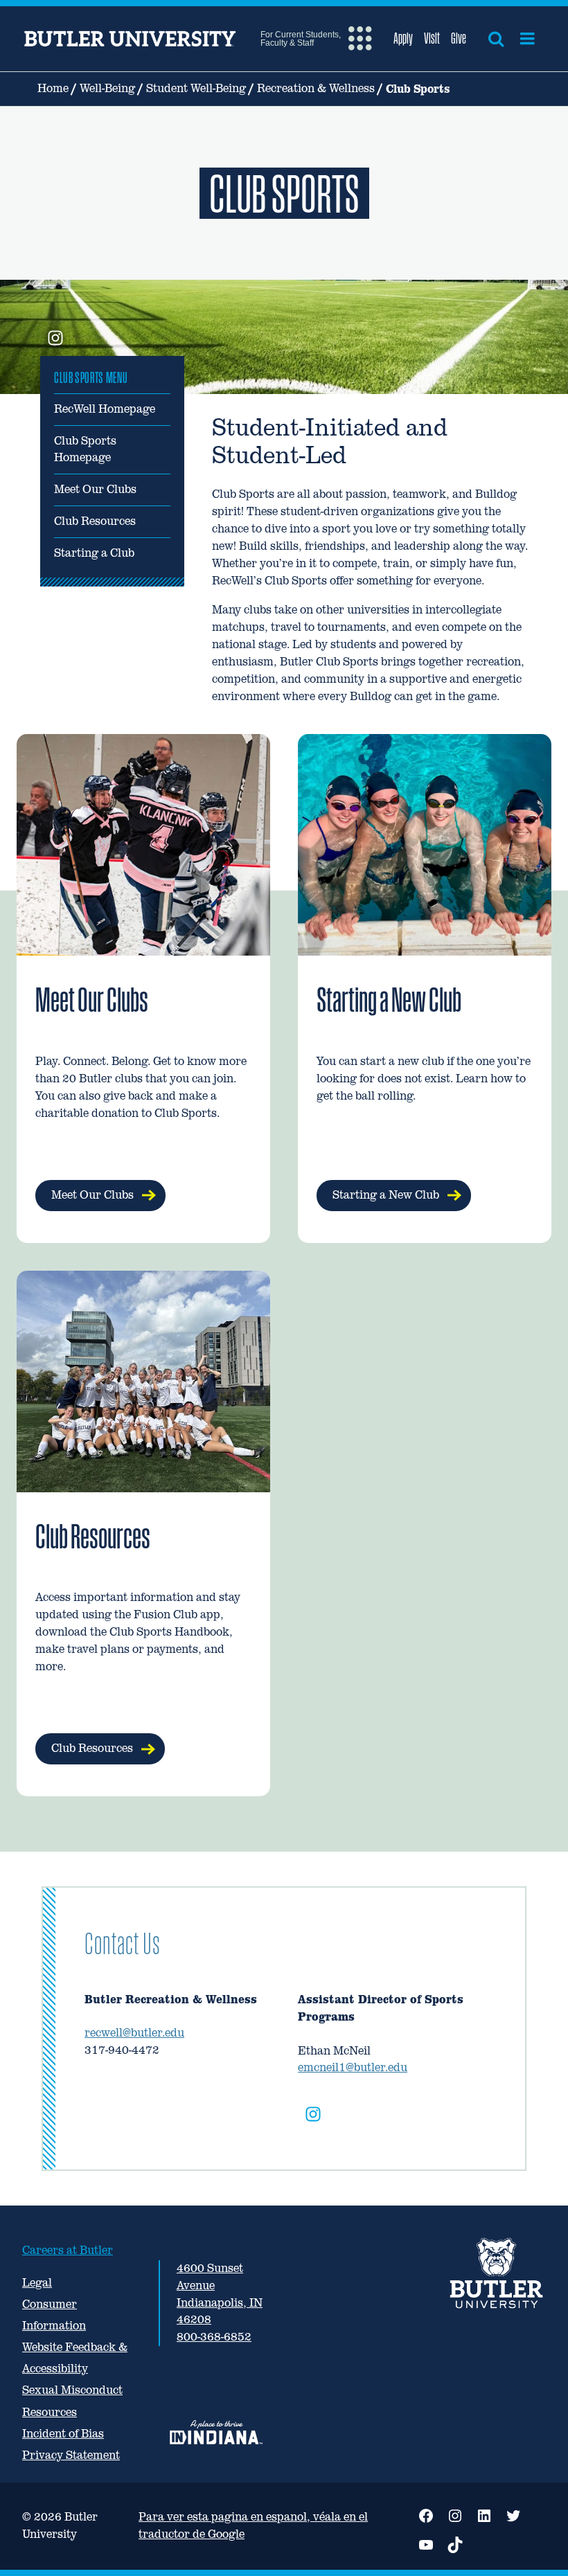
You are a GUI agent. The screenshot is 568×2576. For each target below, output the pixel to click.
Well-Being (107, 88)
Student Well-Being (196, 88)
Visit (432, 38)
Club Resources (95, 521)
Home (53, 88)
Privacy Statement (71, 2455)
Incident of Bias (63, 2434)
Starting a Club (94, 553)
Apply (403, 38)
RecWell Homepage (105, 409)
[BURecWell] (55, 339)
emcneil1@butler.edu (353, 2067)
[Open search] (496, 39)
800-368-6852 (214, 2337)
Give (459, 38)
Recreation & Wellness (316, 88)
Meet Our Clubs (95, 489)
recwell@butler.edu (134, 2033)
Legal (37, 2283)
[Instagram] (313, 2117)
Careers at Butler (68, 2250)
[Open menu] (527, 39)
